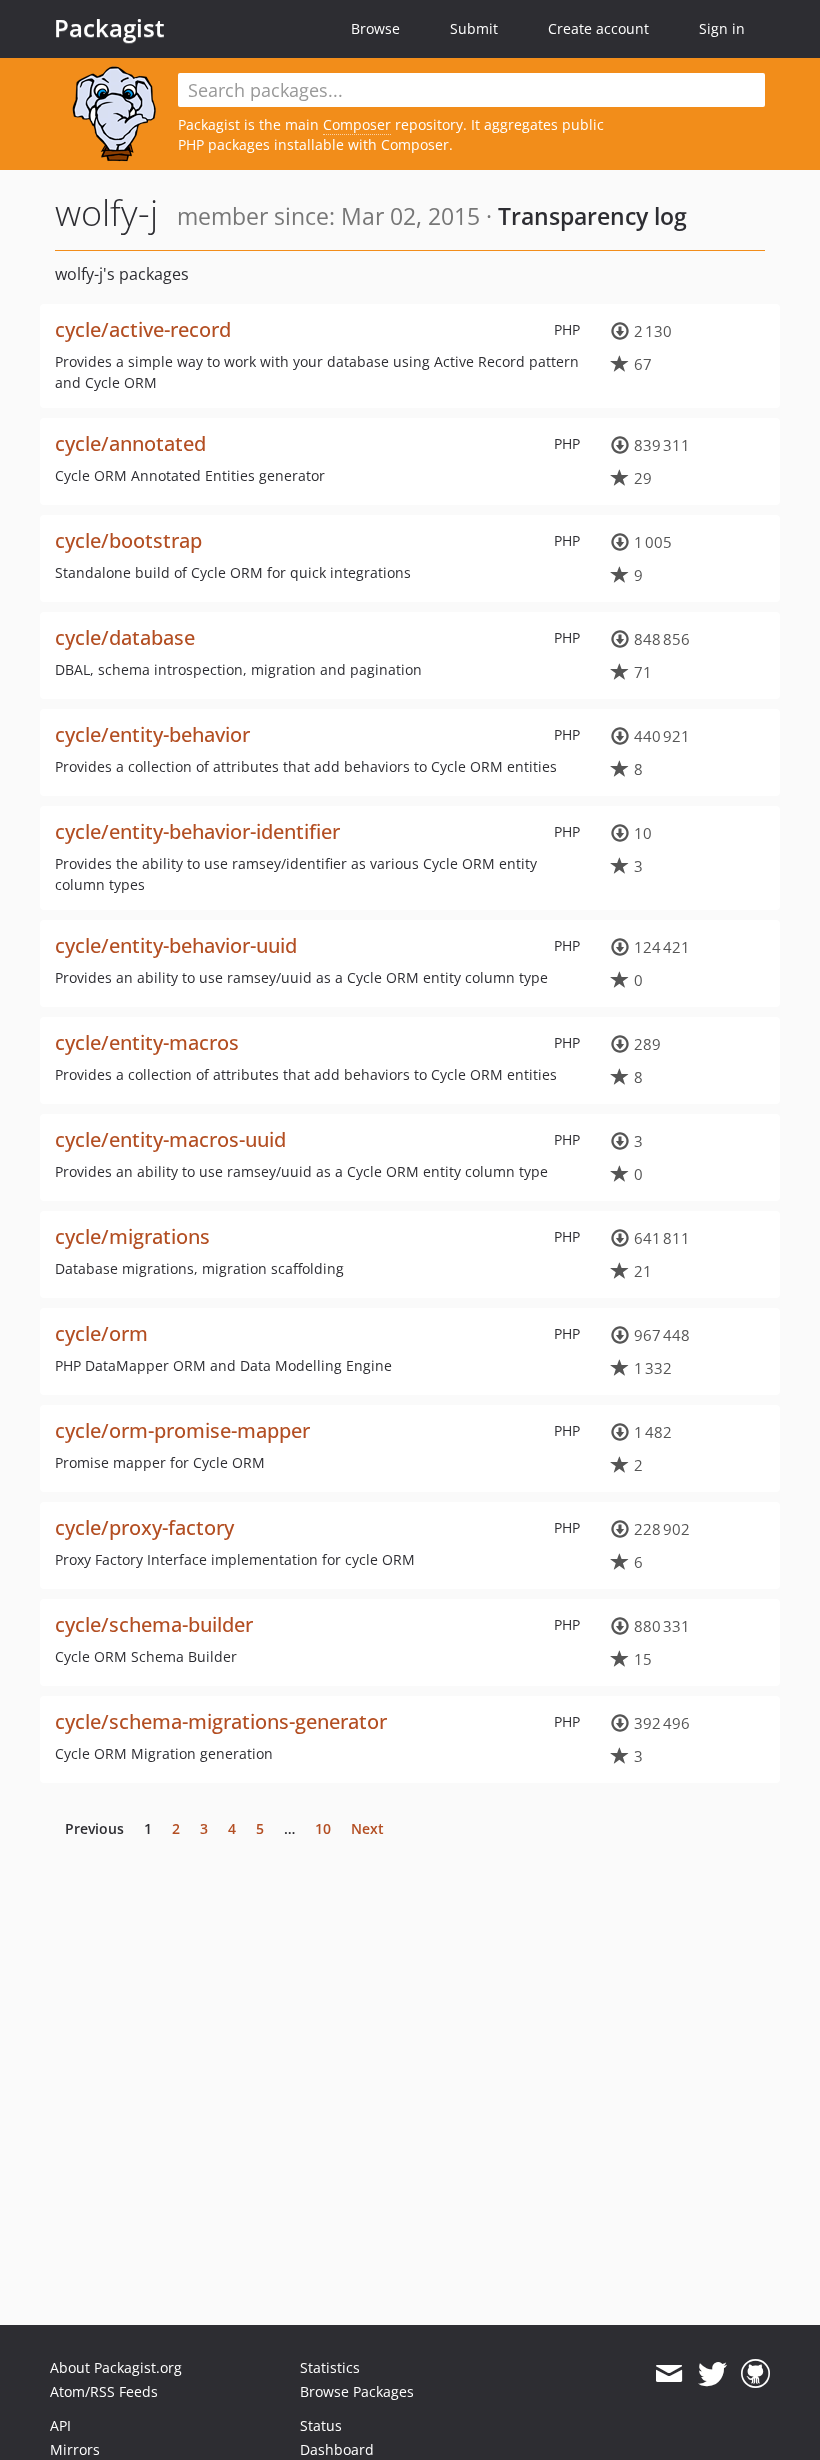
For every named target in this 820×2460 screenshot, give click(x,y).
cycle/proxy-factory (144, 1527)
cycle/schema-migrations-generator (221, 1721)
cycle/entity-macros (147, 1042)
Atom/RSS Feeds (104, 2391)
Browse (375, 28)
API (60, 2425)
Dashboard (337, 2449)
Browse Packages (357, 2391)
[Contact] (668, 2374)
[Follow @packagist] (712, 2374)
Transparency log (592, 216)
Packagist (109, 28)
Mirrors (75, 2449)
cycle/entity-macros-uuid (170, 1139)
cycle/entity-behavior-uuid (176, 945)
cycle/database (125, 637)
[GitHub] (755, 2374)
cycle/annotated (130, 443)
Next (367, 1828)
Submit (474, 28)
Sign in (722, 28)
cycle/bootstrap (128, 540)
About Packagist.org (116, 2367)
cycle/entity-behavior (152, 734)
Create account (598, 28)
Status (321, 2425)
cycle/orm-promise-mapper (182, 1430)
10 (323, 1828)
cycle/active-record (143, 329)
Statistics (330, 2367)
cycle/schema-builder (154, 1624)
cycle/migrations (132, 1236)
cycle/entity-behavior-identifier (197, 831)
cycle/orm (101, 1333)
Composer (357, 124)
